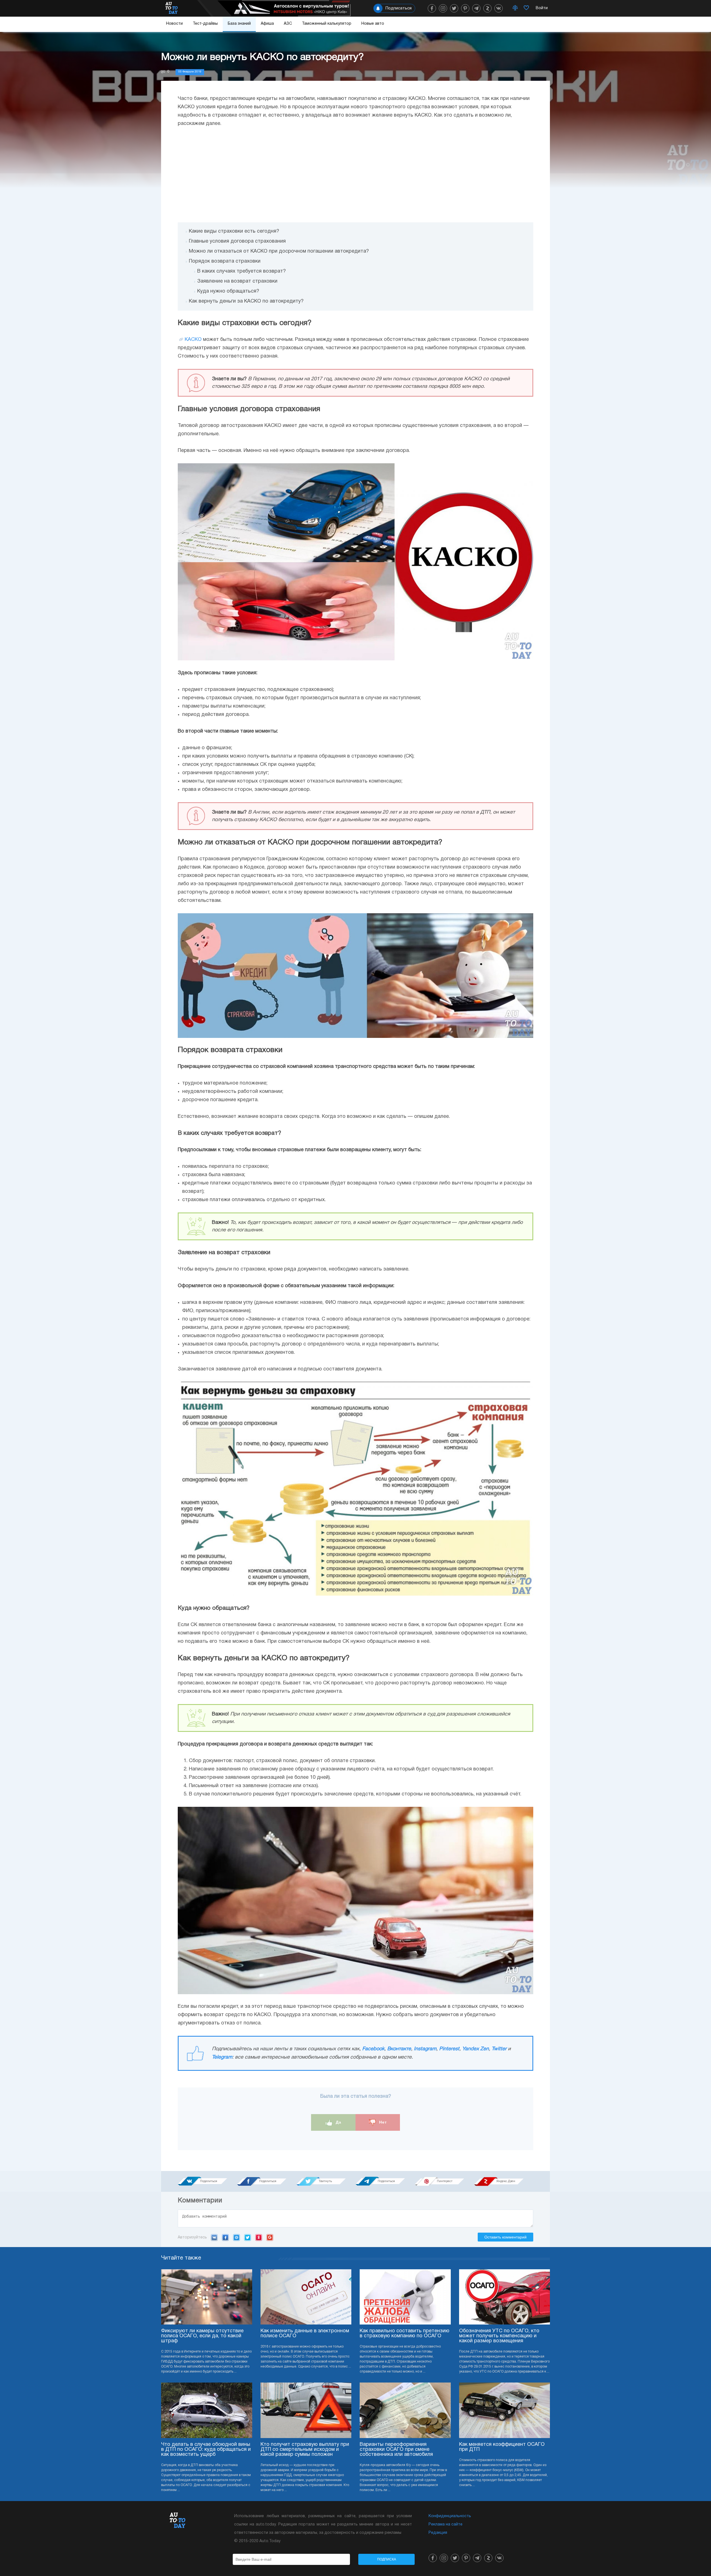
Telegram (222, 2057)
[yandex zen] (487, 8)
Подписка (387, 2559)
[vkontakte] (499, 8)
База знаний (239, 24)
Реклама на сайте (445, 2525)
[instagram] (443, 8)
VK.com (214, 2237)
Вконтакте (399, 2049)
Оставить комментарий (505, 2237)
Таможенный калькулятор (327, 24)
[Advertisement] (355, 175)
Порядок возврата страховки (225, 261)
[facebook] (432, 8)
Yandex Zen (475, 2049)
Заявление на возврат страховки (237, 281)
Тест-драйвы (205, 24)
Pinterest (449, 2049)
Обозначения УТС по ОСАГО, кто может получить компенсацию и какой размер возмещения (499, 2336)
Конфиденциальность (450, 2516)
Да (338, 2122)
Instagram (425, 2049)
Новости (174, 24)
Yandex (259, 2237)
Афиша (267, 24)
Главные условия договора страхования (237, 241)
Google (270, 2237)
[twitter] (454, 8)
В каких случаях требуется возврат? (241, 271)
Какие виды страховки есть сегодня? (234, 231)
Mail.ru (236, 2237)
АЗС (288, 24)
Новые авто (373, 24)
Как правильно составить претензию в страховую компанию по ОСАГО (405, 2334)
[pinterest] (465, 8)
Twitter (499, 2049)
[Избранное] (526, 8)
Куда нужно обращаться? (228, 291)
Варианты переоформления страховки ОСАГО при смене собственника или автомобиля (396, 2450)
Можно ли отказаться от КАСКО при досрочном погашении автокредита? (279, 251)
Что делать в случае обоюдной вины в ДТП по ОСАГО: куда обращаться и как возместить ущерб (206, 2450)
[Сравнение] (515, 8)
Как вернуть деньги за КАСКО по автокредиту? (246, 301)
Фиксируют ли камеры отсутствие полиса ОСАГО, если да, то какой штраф (202, 2336)
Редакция (438, 2533)
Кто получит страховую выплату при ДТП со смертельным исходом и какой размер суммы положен (305, 2450)
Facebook (373, 2049)
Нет (382, 2122)
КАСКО (193, 340)
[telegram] (476, 8)
